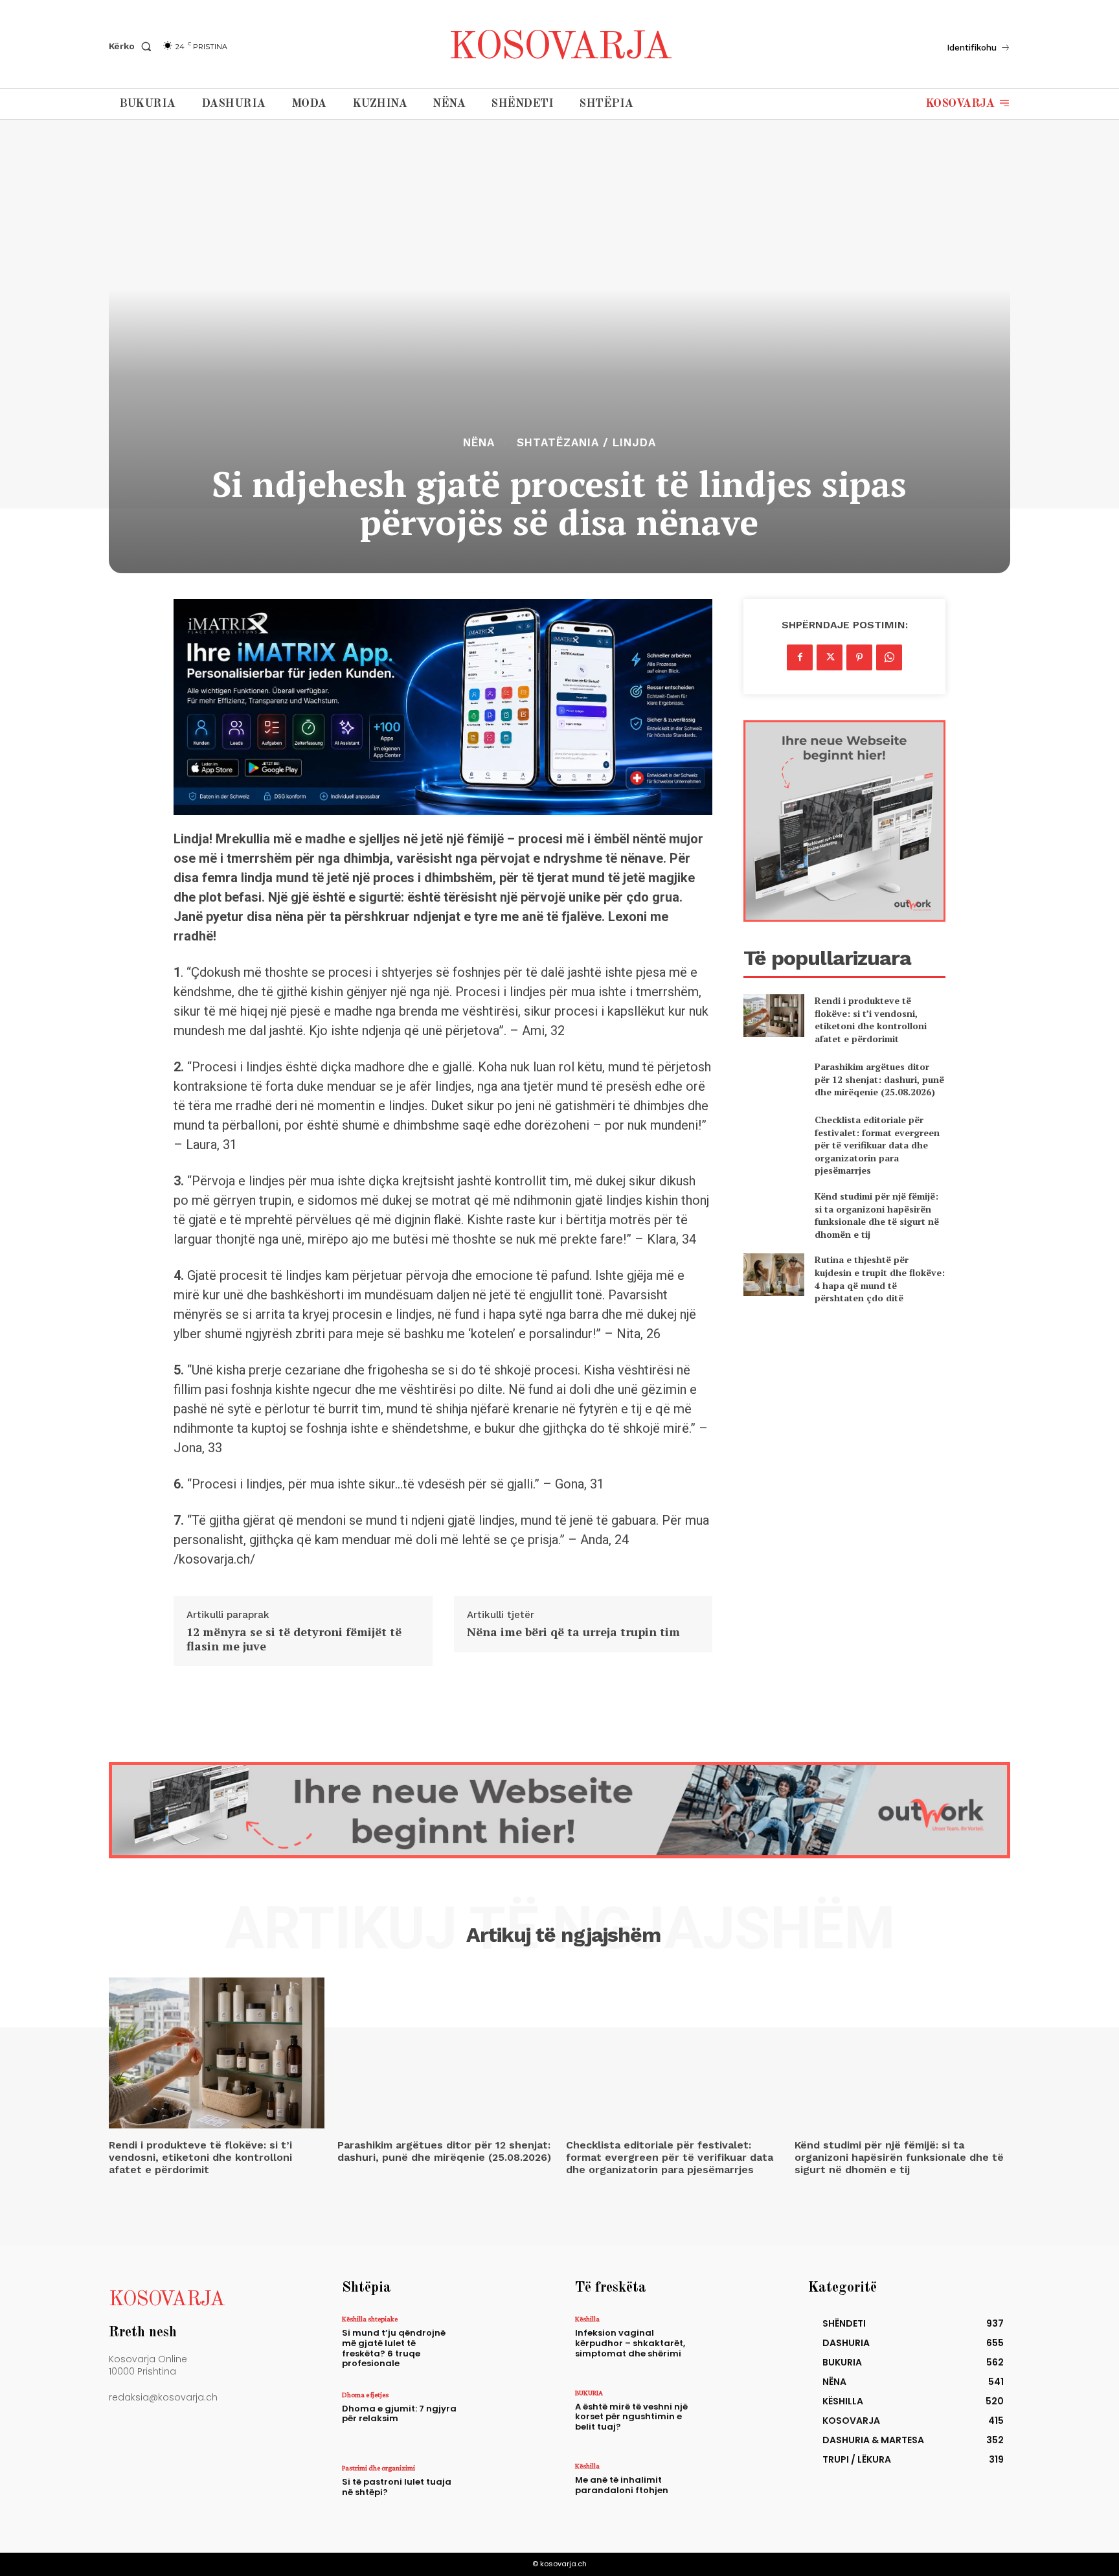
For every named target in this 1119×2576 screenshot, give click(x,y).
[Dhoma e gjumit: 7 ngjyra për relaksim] (503, 2419)
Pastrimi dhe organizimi (379, 2468)
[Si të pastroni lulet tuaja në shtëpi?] (503, 2492)
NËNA (479, 443)
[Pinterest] (859, 657)
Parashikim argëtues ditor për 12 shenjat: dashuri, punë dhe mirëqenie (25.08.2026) (879, 1079)
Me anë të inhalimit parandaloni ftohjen (622, 2485)
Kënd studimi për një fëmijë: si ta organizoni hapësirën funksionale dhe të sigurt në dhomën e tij (877, 1215)
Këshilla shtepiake (370, 2319)
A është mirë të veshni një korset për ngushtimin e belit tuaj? (631, 2417)
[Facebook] (800, 657)
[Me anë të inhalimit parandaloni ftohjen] (737, 2490)
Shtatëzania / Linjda (586, 443)
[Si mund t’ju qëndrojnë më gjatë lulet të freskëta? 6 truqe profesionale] (503, 2343)
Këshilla (587, 2319)
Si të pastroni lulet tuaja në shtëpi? (397, 2487)
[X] (830, 657)
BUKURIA (589, 2393)
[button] (133, 46)
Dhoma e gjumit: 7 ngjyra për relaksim (399, 2414)
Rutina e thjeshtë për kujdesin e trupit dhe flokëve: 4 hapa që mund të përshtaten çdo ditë (880, 1279)
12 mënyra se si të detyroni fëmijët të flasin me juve (294, 1639)
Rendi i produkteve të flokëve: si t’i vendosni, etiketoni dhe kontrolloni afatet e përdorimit (871, 1020)
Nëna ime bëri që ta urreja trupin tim (573, 1632)
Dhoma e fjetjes (365, 2395)
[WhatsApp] (889, 657)
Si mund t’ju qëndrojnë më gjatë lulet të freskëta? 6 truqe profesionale (394, 2348)
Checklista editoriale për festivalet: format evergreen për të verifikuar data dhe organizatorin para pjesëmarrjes (877, 1145)
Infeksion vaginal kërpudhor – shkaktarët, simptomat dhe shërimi (630, 2343)
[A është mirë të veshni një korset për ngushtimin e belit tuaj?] (737, 2417)
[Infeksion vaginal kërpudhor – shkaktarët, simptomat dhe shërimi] (737, 2343)
